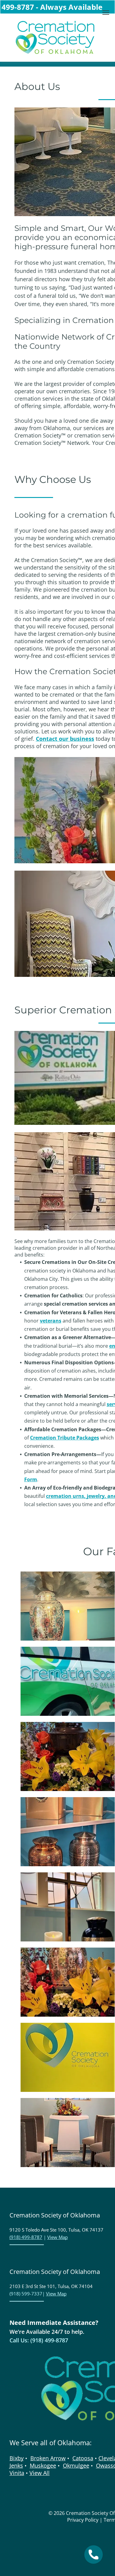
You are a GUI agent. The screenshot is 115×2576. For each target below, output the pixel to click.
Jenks (16, 2465)
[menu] (106, 13)
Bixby (17, 2458)
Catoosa (83, 2458)
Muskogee (43, 2465)
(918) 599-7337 (26, 2294)
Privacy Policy (83, 2520)
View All (40, 2473)
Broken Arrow (48, 2458)
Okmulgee (76, 2465)
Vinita (17, 2473)
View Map (57, 2237)
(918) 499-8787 (26, 2237)
